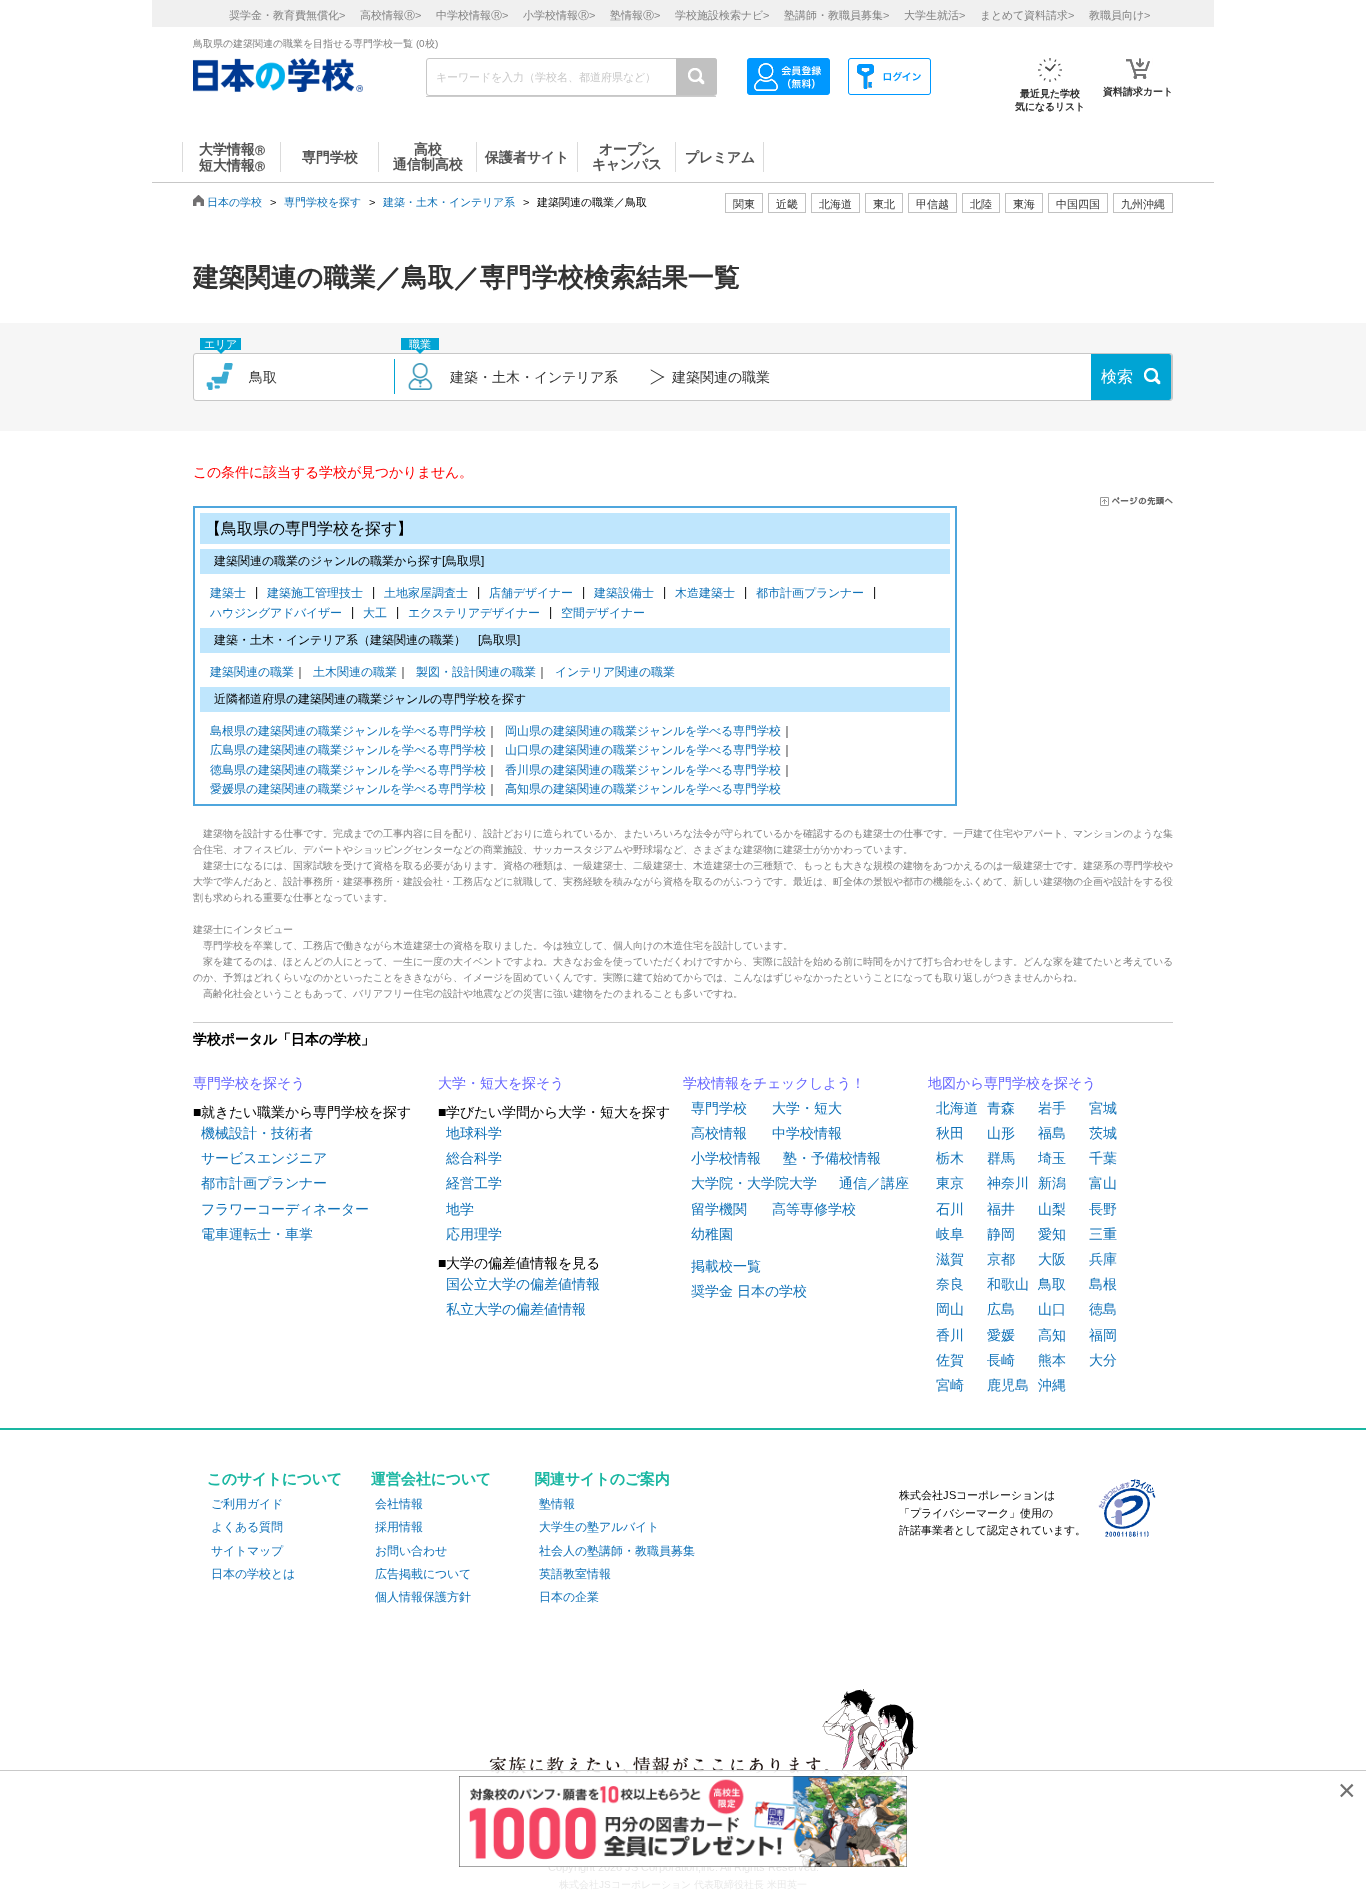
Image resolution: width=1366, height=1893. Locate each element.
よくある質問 (247, 1527)
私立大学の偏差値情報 (516, 1309)
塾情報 (557, 1504)
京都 (1001, 1259)
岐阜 (950, 1234)
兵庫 (1103, 1259)
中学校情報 (807, 1133)
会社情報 (399, 1504)
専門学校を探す (322, 202)
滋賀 (950, 1259)
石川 (950, 1209)
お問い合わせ (411, 1551)
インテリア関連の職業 (615, 672)
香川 (950, 1335)
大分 (1103, 1360)
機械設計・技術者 (257, 1133)
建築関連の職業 (252, 672)
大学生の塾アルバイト (599, 1527)
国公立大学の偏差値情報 (523, 1284)
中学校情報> (472, 15)
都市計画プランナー (813, 593)
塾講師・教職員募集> (836, 15)
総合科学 (474, 1158)
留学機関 (719, 1209)
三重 (1103, 1234)
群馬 (1001, 1158)
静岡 (1001, 1234)
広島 (1001, 1309)
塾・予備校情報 (832, 1158)
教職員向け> (1119, 15)
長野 (1103, 1209)
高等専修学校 (814, 1209)
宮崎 (950, 1385)
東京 (950, 1183)
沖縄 (1052, 1385)
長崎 (1001, 1360)
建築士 (231, 593)
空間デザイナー (603, 613)
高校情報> (390, 15)
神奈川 (1008, 1183)
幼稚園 (712, 1234)
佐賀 (950, 1360)
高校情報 (719, 1133)
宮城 (1103, 1108)
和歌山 (1008, 1284)
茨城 (1103, 1133)
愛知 (1052, 1234)
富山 (1103, 1183)
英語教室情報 (575, 1574)
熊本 (1052, 1360)
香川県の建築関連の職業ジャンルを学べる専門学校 (643, 770)
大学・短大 (807, 1108)
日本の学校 (234, 202)
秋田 (950, 1133)
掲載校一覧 (726, 1266)
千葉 (1103, 1158)
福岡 (1103, 1335)
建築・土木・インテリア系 (449, 202)
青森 (1001, 1108)
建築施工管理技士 (318, 593)
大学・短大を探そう (501, 1083)
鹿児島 (1008, 1385)
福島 (1052, 1133)
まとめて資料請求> (1027, 15)
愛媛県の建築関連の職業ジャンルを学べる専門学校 (348, 789)
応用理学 (474, 1234)
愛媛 (1001, 1335)
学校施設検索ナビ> (722, 15)
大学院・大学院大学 (754, 1183)
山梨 (1052, 1209)
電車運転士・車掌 (257, 1234)
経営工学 (474, 1183)
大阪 (1052, 1259)
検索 (1117, 376)
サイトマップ (247, 1551)
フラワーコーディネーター (285, 1209)
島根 (1103, 1284)
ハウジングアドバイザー (279, 613)
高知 (1052, 1335)
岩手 (1052, 1108)
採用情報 (399, 1527)
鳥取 (1052, 1284)
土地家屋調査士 (429, 593)
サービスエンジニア (264, 1158)
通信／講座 (874, 1183)
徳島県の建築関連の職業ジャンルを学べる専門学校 (348, 770)
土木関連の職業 (355, 672)
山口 (1052, 1309)
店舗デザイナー (534, 593)
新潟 (1052, 1183)
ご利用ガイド (247, 1504)
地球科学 (474, 1133)
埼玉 (1052, 1158)
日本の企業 (569, 1597)
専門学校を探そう (249, 1083)
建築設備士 (627, 593)
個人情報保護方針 (423, 1597)
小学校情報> (559, 15)
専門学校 (719, 1108)
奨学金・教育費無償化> (287, 15)
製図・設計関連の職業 (476, 672)
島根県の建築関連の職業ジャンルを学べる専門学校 (348, 731)
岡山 (950, 1309)
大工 (378, 613)
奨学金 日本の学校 (749, 1291)
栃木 (950, 1158)
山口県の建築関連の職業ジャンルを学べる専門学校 (643, 750)
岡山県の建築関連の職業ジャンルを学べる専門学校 (643, 731)
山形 (1001, 1133)
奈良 (950, 1284)
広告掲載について (423, 1574)
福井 (1001, 1209)
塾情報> (635, 15)
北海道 (835, 204)
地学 (460, 1209)
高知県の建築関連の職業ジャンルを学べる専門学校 (643, 789)
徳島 (1103, 1309)
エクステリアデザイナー (477, 613)
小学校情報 (726, 1158)
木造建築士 (708, 593)
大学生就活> (934, 15)
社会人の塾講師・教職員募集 (617, 1551)
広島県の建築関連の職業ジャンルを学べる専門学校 (348, 750)
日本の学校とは (253, 1574)
